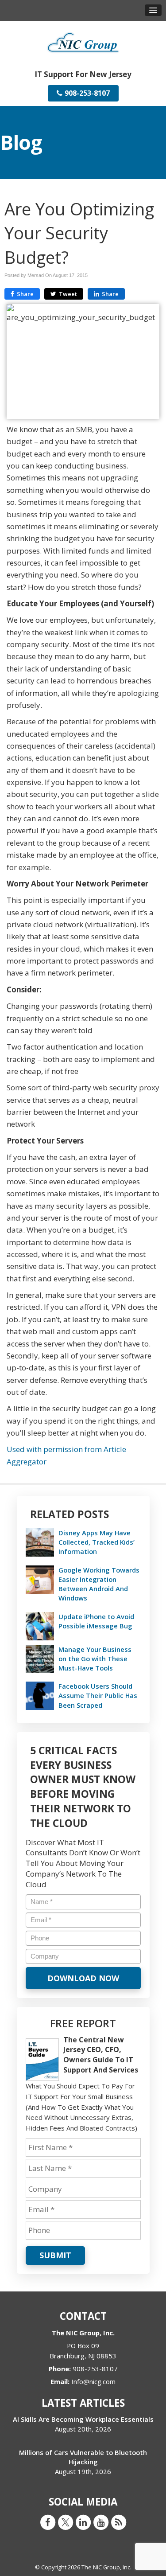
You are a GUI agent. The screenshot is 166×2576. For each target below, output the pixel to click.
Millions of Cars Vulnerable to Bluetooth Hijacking (83, 2457)
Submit (55, 2255)
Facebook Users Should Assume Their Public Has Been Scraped (98, 1695)
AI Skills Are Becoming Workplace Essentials (83, 2419)
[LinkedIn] (83, 2521)
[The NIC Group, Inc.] (83, 41)
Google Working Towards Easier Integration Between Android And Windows (99, 1584)
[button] (153, 10)
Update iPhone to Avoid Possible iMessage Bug (96, 1621)
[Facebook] (48, 2521)
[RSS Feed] (119, 2521)
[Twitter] (66, 2521)
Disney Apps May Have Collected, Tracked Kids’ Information (97, 1542)
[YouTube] (101, 2521)
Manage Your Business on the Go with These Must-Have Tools (95, 1659)
